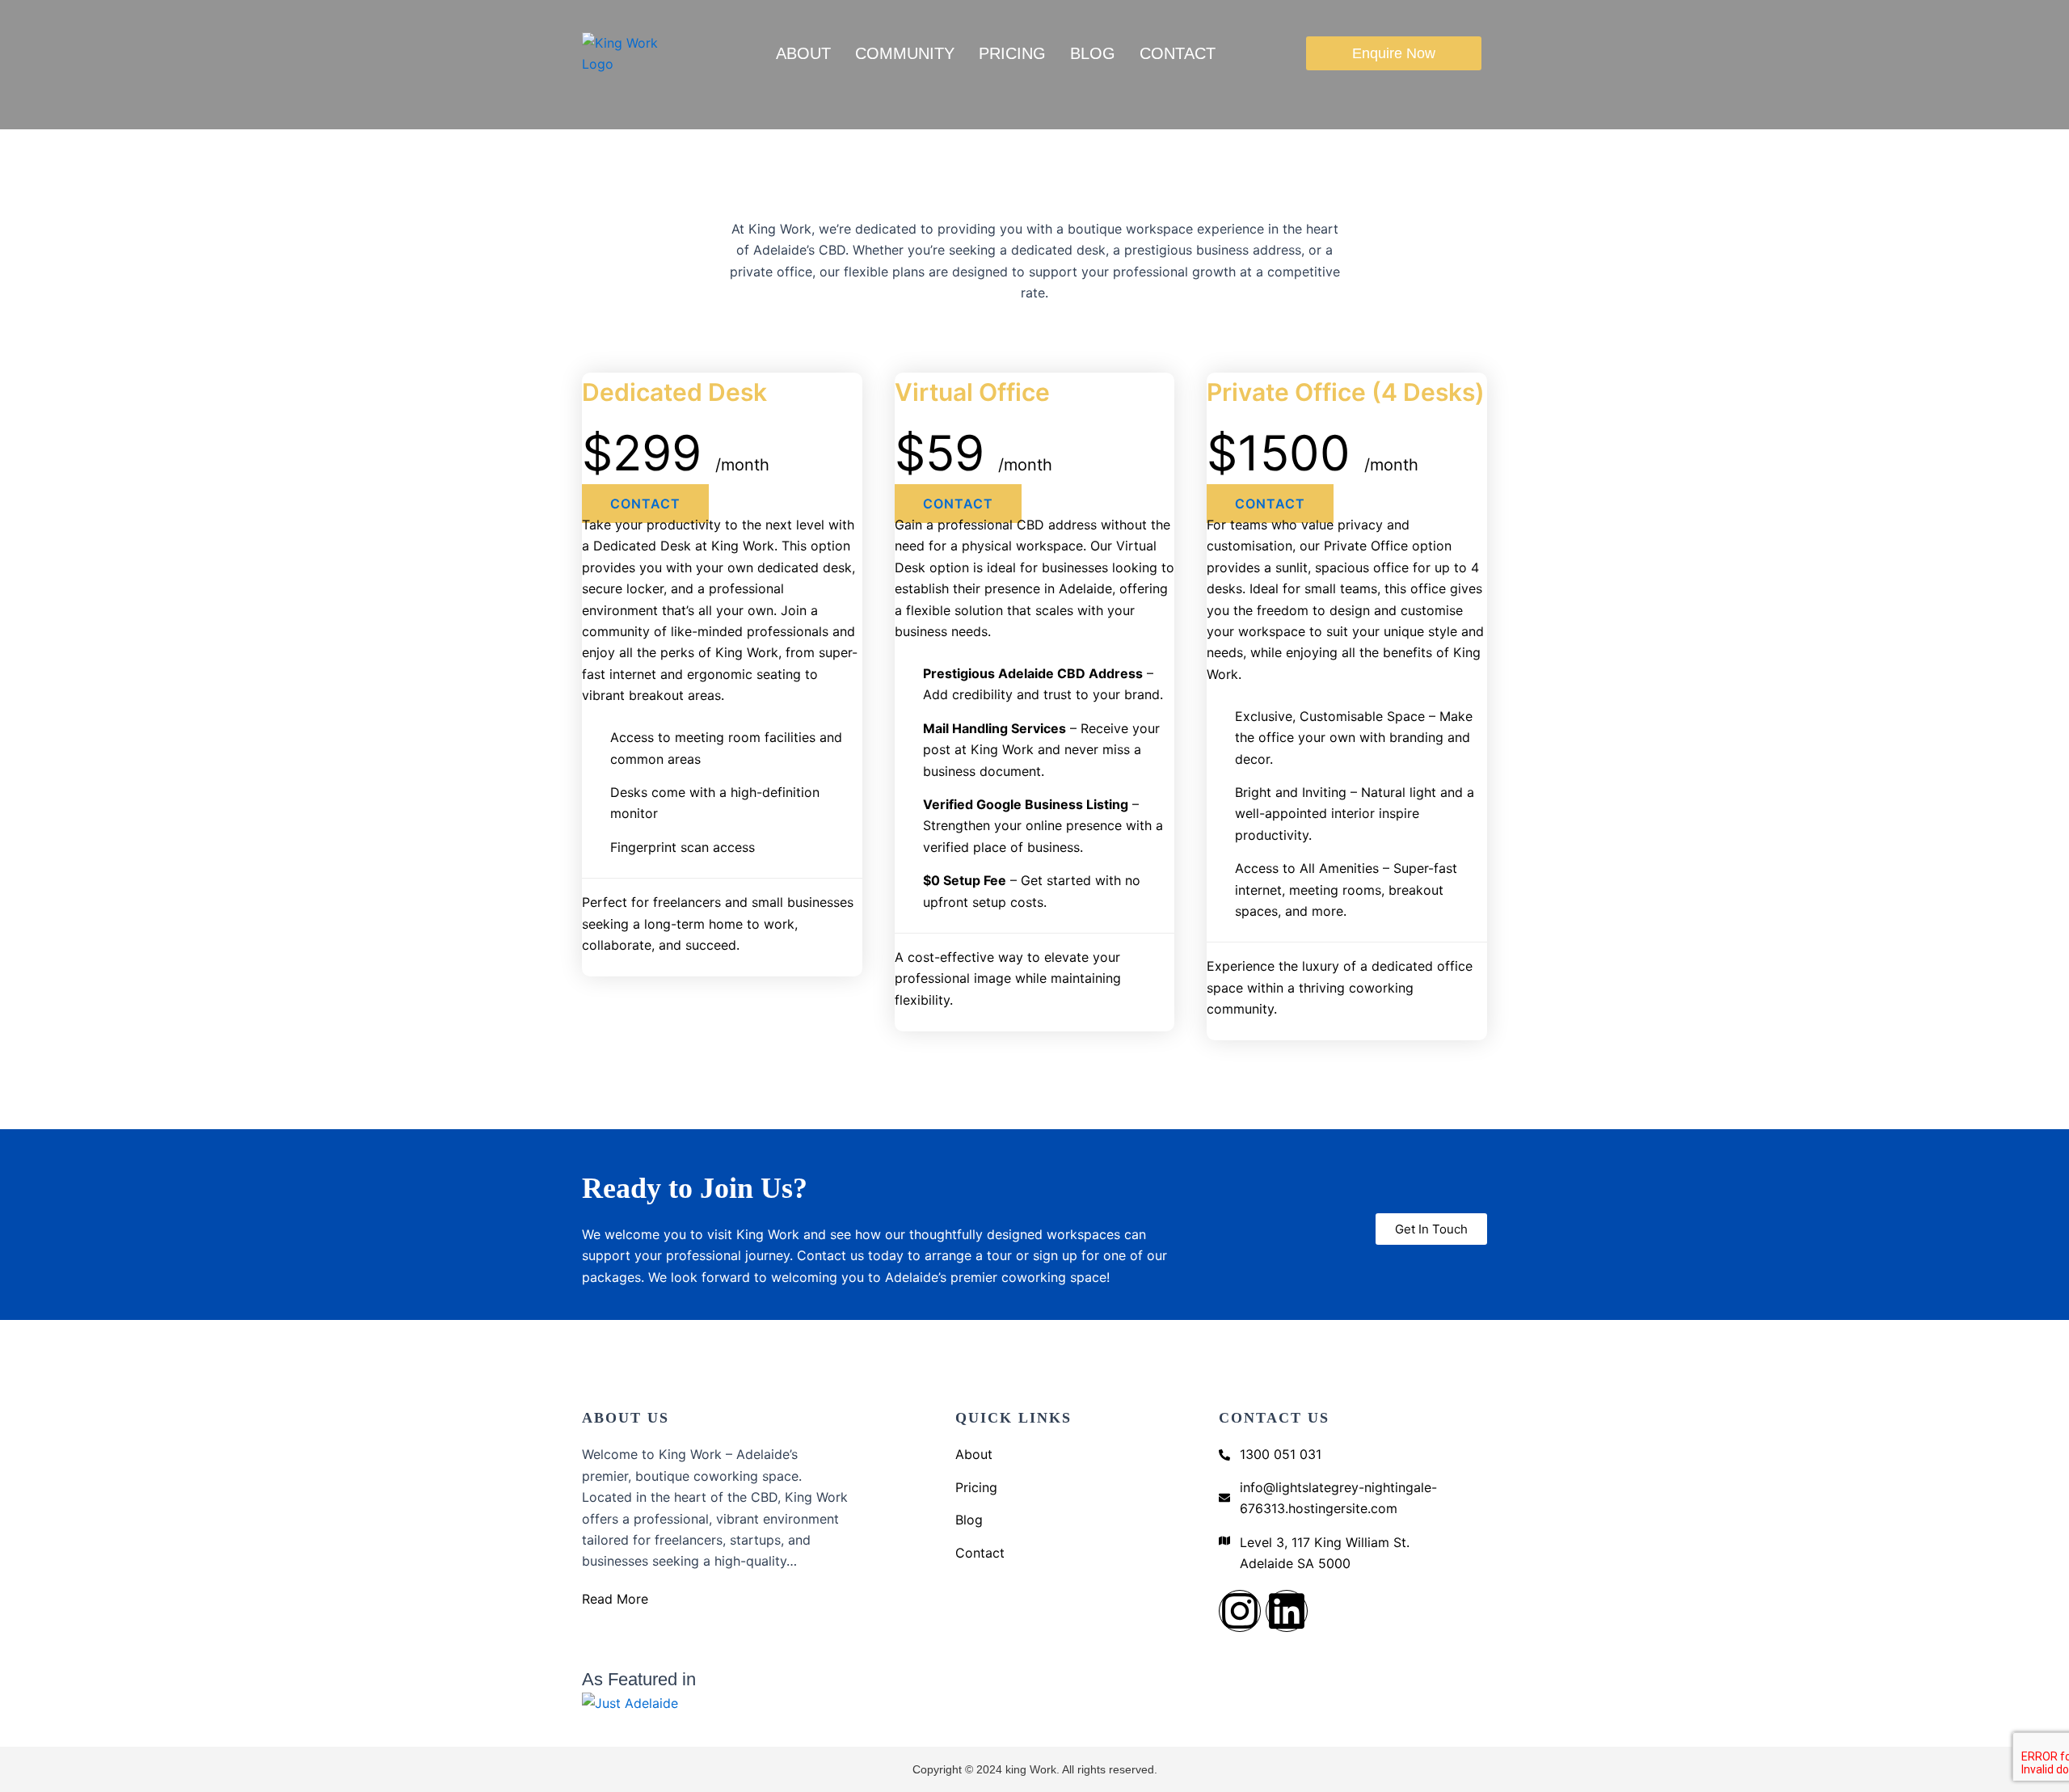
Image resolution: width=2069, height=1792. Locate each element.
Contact (1178, 53)
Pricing (1012, 53)
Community (905, 53)
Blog (1093, 53)
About (803, 53)
